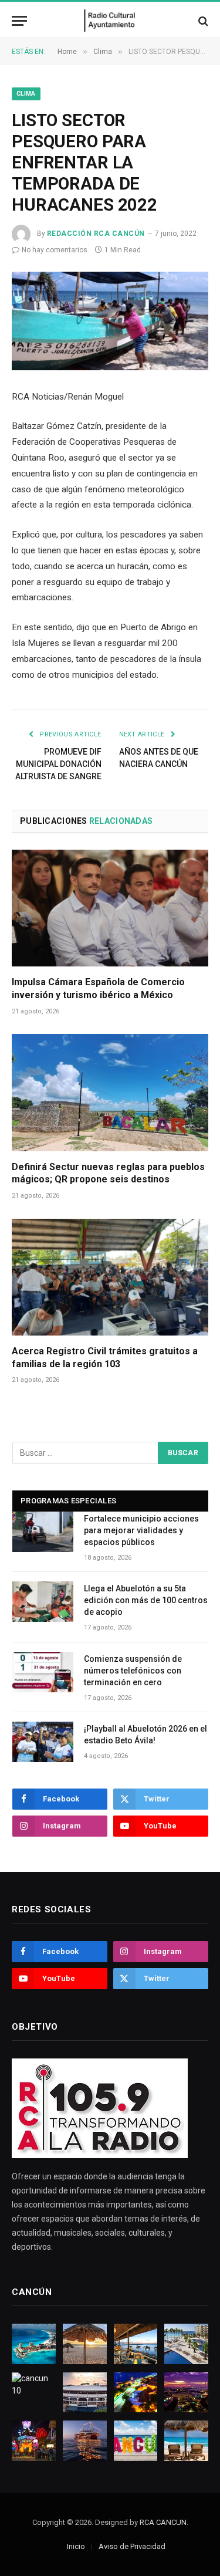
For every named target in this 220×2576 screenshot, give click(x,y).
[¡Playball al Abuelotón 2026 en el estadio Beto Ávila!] (43, 1742)
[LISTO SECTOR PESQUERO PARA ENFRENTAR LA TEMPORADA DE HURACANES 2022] (110, 321)
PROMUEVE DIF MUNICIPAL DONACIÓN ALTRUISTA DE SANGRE (58, 764)
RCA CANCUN (163, 2522)
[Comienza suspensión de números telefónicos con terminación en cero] (43, 1672)
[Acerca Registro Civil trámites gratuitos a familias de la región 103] (110, 1277)
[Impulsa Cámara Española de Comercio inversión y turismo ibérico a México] (110, 908)
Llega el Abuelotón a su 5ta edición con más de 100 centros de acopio (146, 1600)
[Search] (202, 21)
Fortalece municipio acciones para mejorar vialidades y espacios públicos (141, 1530)
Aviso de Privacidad (132, 2546)
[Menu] (19, 21)
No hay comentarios (55, 250)
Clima (26, 94)
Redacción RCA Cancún (96, 234)
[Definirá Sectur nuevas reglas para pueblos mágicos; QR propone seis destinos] (110, 1092)
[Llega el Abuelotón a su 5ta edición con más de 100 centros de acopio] (43, 1602)
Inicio (76, 2546)
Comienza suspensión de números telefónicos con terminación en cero (133, 1671)
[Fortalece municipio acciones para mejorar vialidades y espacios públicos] (43, 1532)
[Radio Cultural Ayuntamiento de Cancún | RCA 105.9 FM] (110, 21)
